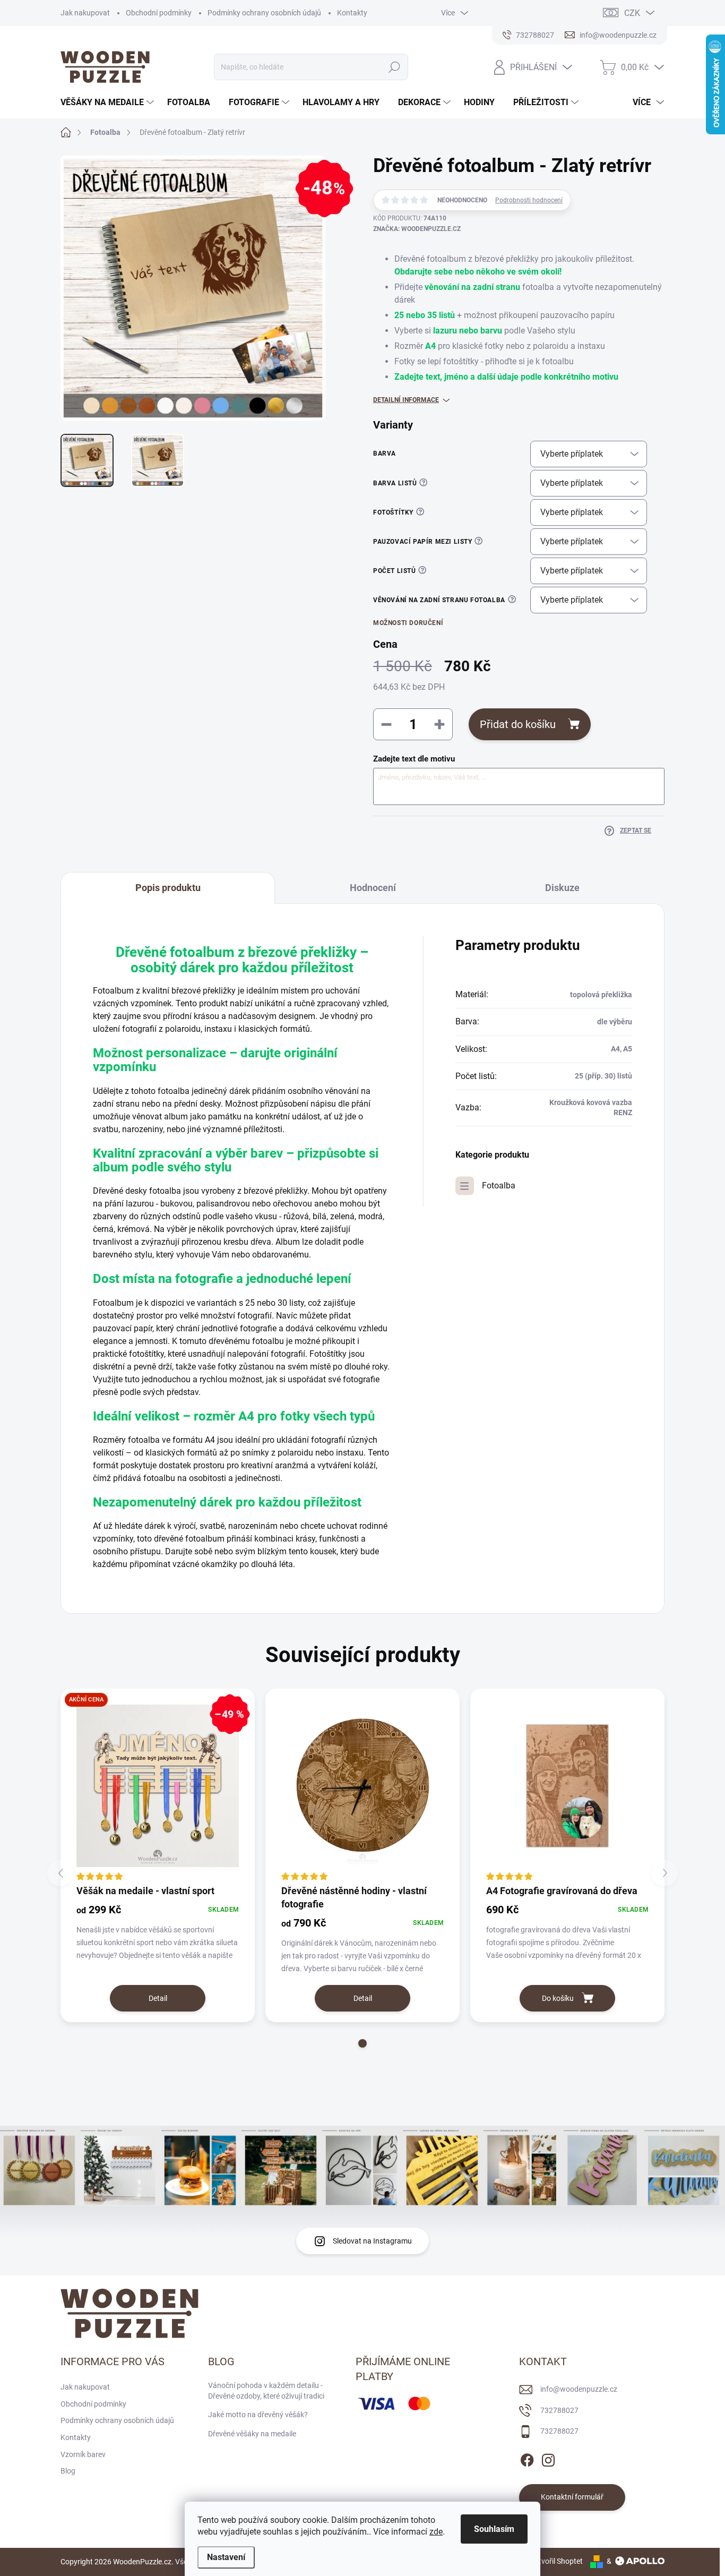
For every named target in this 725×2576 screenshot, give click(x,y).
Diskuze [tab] (562, 888)
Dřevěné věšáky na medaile (252, 2434)
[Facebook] (527, 2458)
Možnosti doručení (408, 623)
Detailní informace (406, 400)
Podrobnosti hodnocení (529, 200)
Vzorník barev (83, 2454)
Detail (158, 1998)
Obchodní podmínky (159, 13)
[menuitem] (109, 102)
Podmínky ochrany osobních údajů (264, 13)
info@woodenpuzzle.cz (579, 2389)
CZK (632, 13)
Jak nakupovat (85, 13)
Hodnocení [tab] (373, 888)
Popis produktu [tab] (168, 888)
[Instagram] (548, 2458)
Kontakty (352, 13)
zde (436, 2532)
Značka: (417, 229)
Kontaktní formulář (572, 2497)
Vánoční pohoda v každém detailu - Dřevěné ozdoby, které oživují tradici (266, 2391)
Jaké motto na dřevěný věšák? (258, 2415)
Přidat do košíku (518, 724)
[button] (362, 2043)
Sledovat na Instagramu (372, 2241)
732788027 (559, 2410)
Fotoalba (499, 1186)
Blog (68, 2471)
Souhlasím (494, 2529)
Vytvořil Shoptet (556, 2561)
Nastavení (226, 2557)
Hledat (394, 67)
